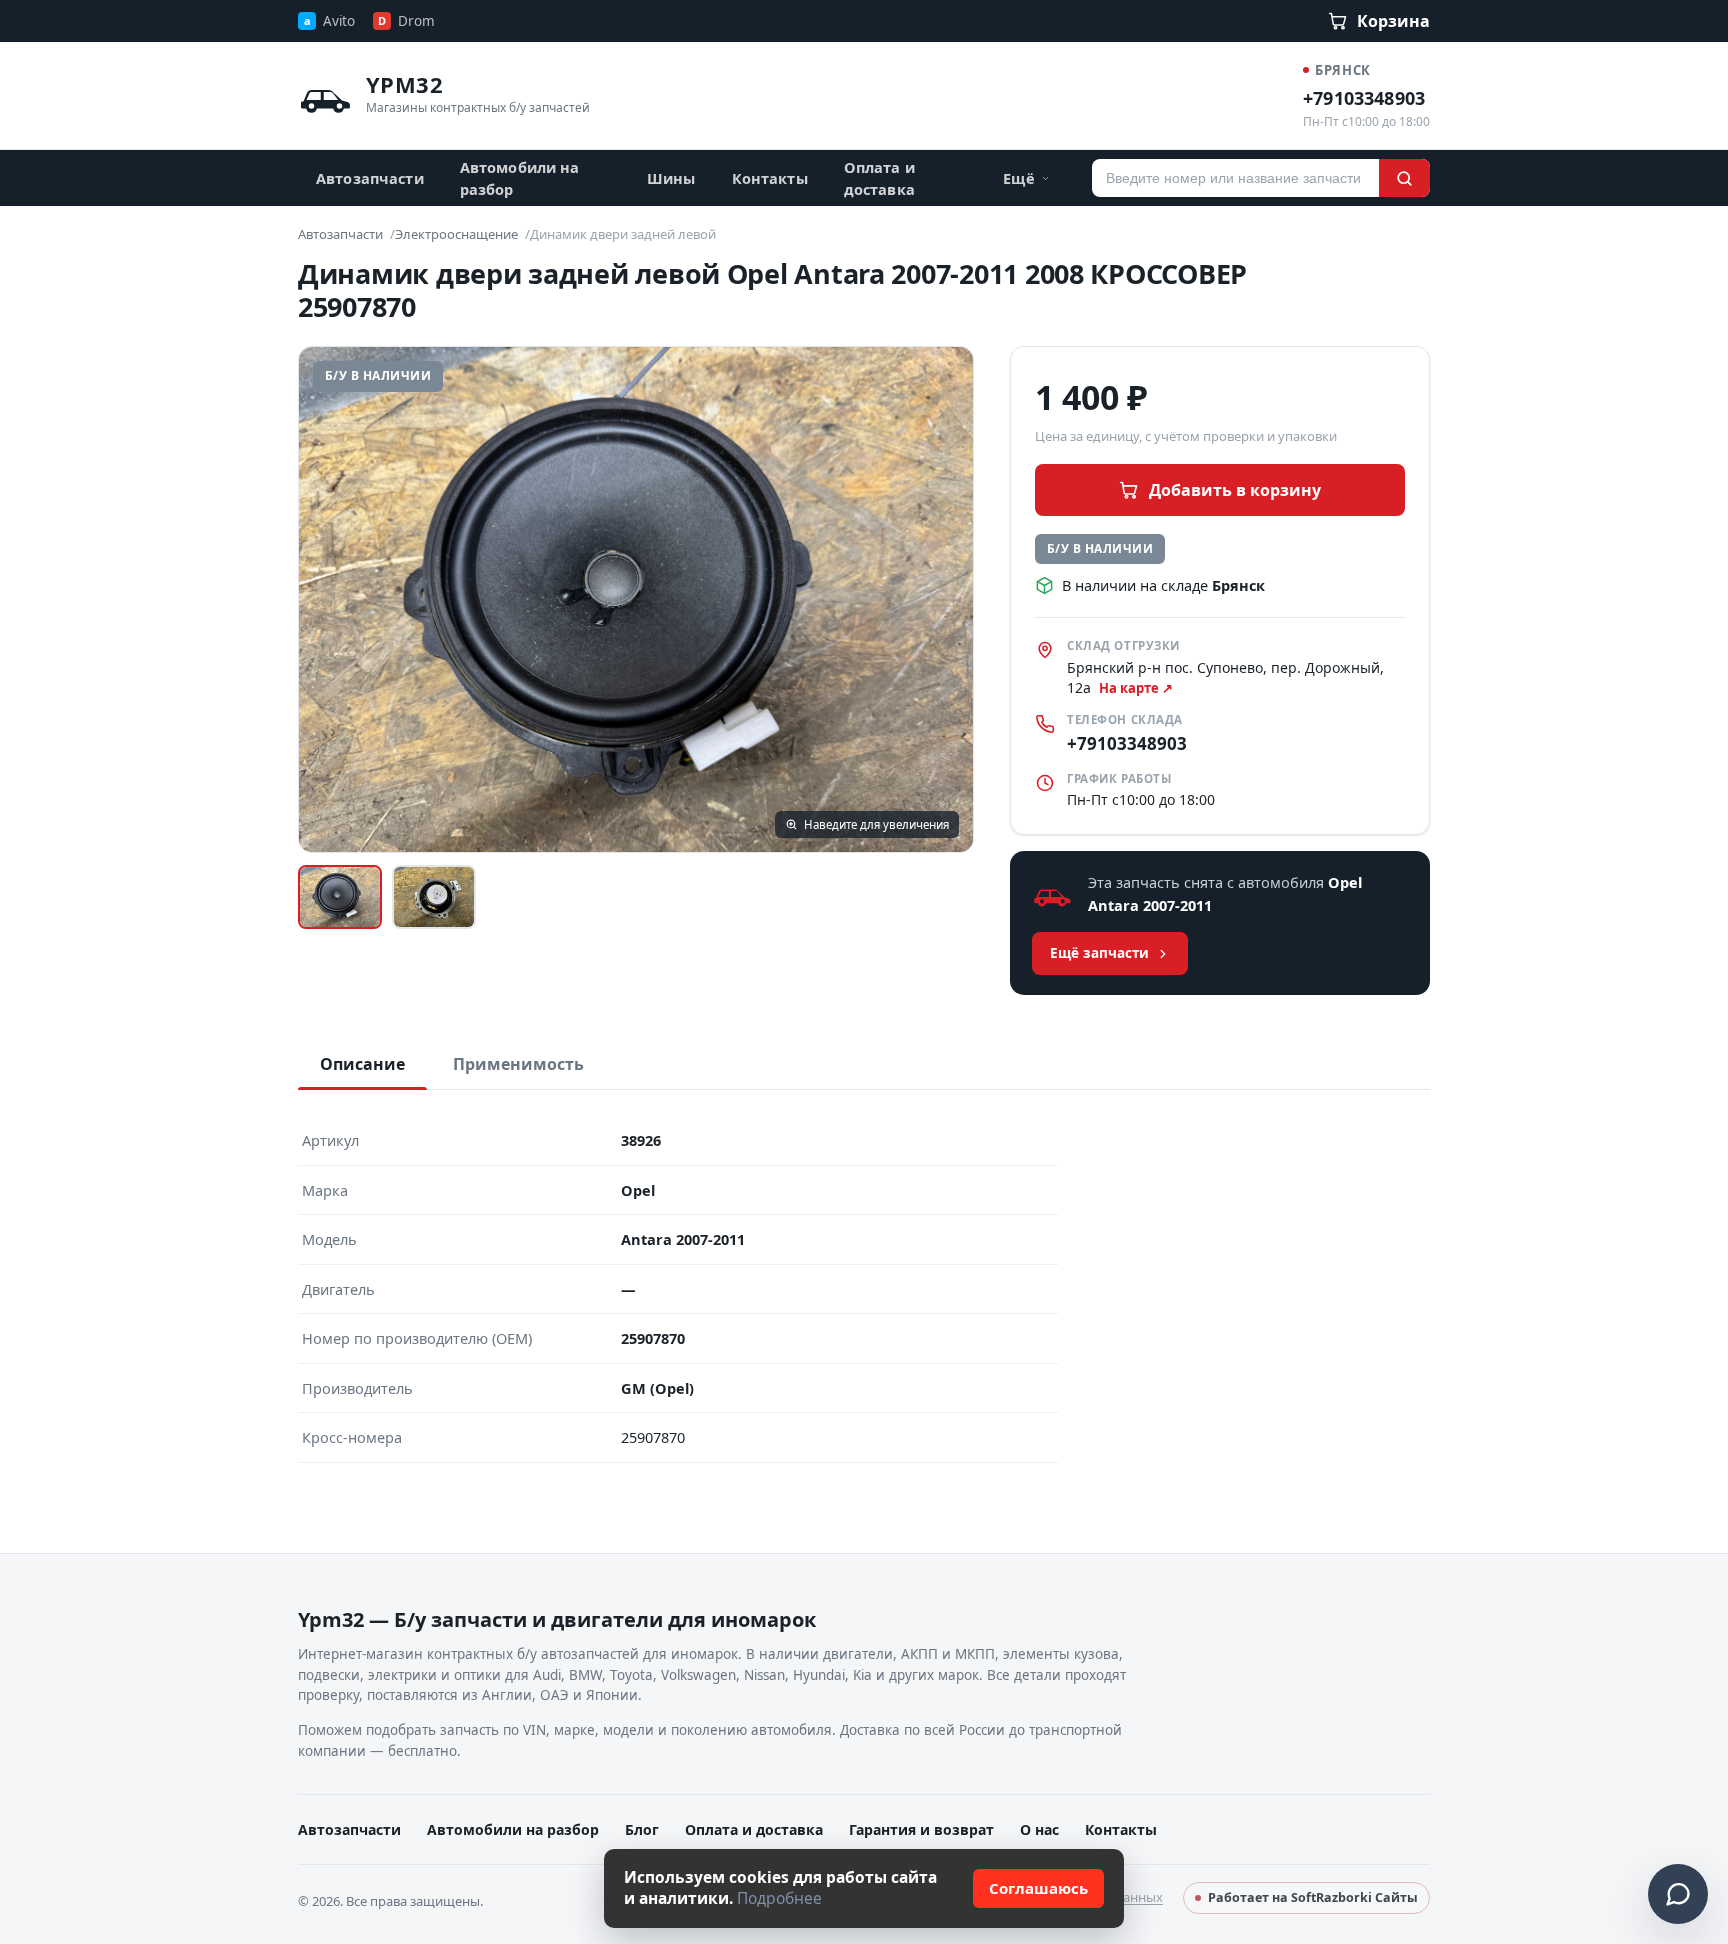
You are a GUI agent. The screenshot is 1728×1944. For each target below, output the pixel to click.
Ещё (1018, 178)
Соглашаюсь (1038, 1888)
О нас (1039, 1829)
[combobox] (1235, 178)
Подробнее (779, 1898)
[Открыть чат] (1678, 1894)
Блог (642, 1829)
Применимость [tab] (518, 1064)
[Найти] (1404, 178)
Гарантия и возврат (921, 1829)
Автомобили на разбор (520, 178)
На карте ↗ (1136, 688)
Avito (329, 21)
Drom (406, 21)
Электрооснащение (456, 234)
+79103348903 (1364, 98)
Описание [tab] (362, 1064)
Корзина (1393, 21)
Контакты (770, 178)
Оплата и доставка (879, 178)
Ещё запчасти (1099, 953)
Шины (671, 178)
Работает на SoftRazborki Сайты (1313, 1897)
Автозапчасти (370, 178)
